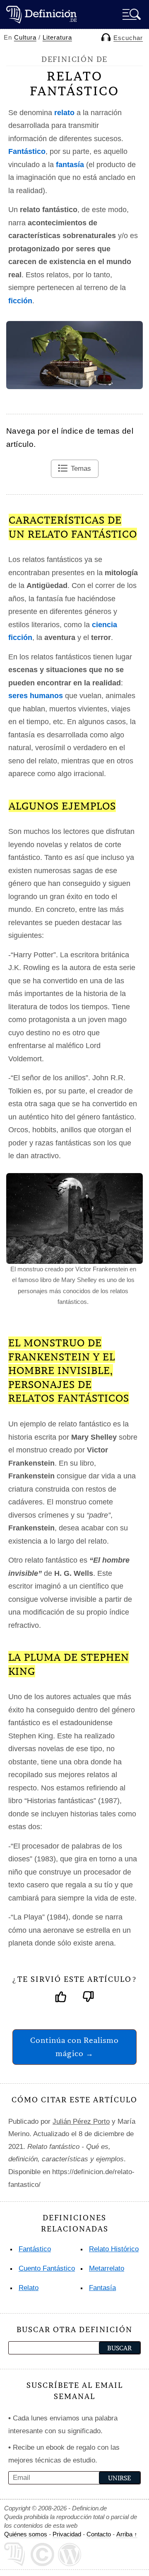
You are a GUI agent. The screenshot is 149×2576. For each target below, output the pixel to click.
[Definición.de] (41, 14)
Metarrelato (107, 2268)
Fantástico (35, 2249)
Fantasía (102, 2288)
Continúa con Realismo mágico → (74, 2047)
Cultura (25, 37)
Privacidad (67, 2534)
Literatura (57, 37)
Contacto (99, 2534)
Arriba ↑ (127, 2534)
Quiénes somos (26, 2534)
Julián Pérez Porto (81, 2121)
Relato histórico (114, 2249)
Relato (29, 2288)
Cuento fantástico (47, 2268)
